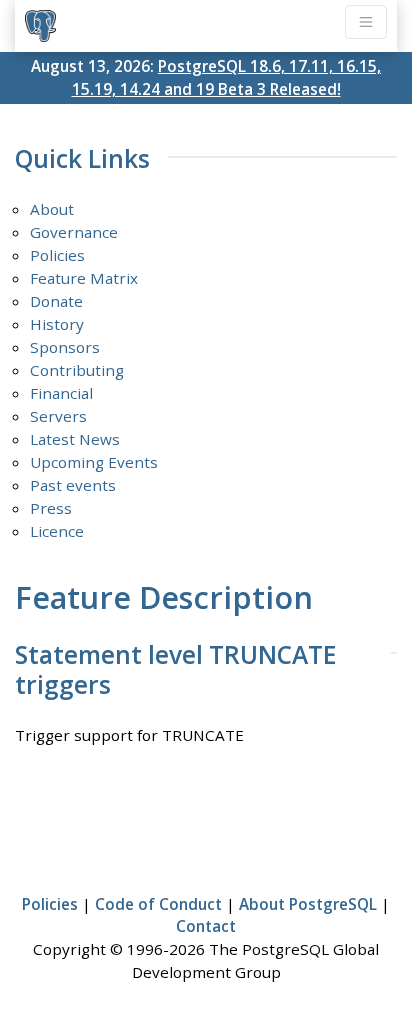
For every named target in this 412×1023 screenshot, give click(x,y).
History (57, 324)
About (52, 209)
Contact (206, 926)
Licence (57, 531)
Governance (74, 232)
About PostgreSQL (308, 904)
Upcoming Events (94, 462)
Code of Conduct (158, 904)
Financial (61, 393)
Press (51, 508)
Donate (56, 301)
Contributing (77, 370)
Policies (57, 255)
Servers (58, 416)
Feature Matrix (84, 278)
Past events (73, 485)
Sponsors (65, 347)
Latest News (75, 439)
